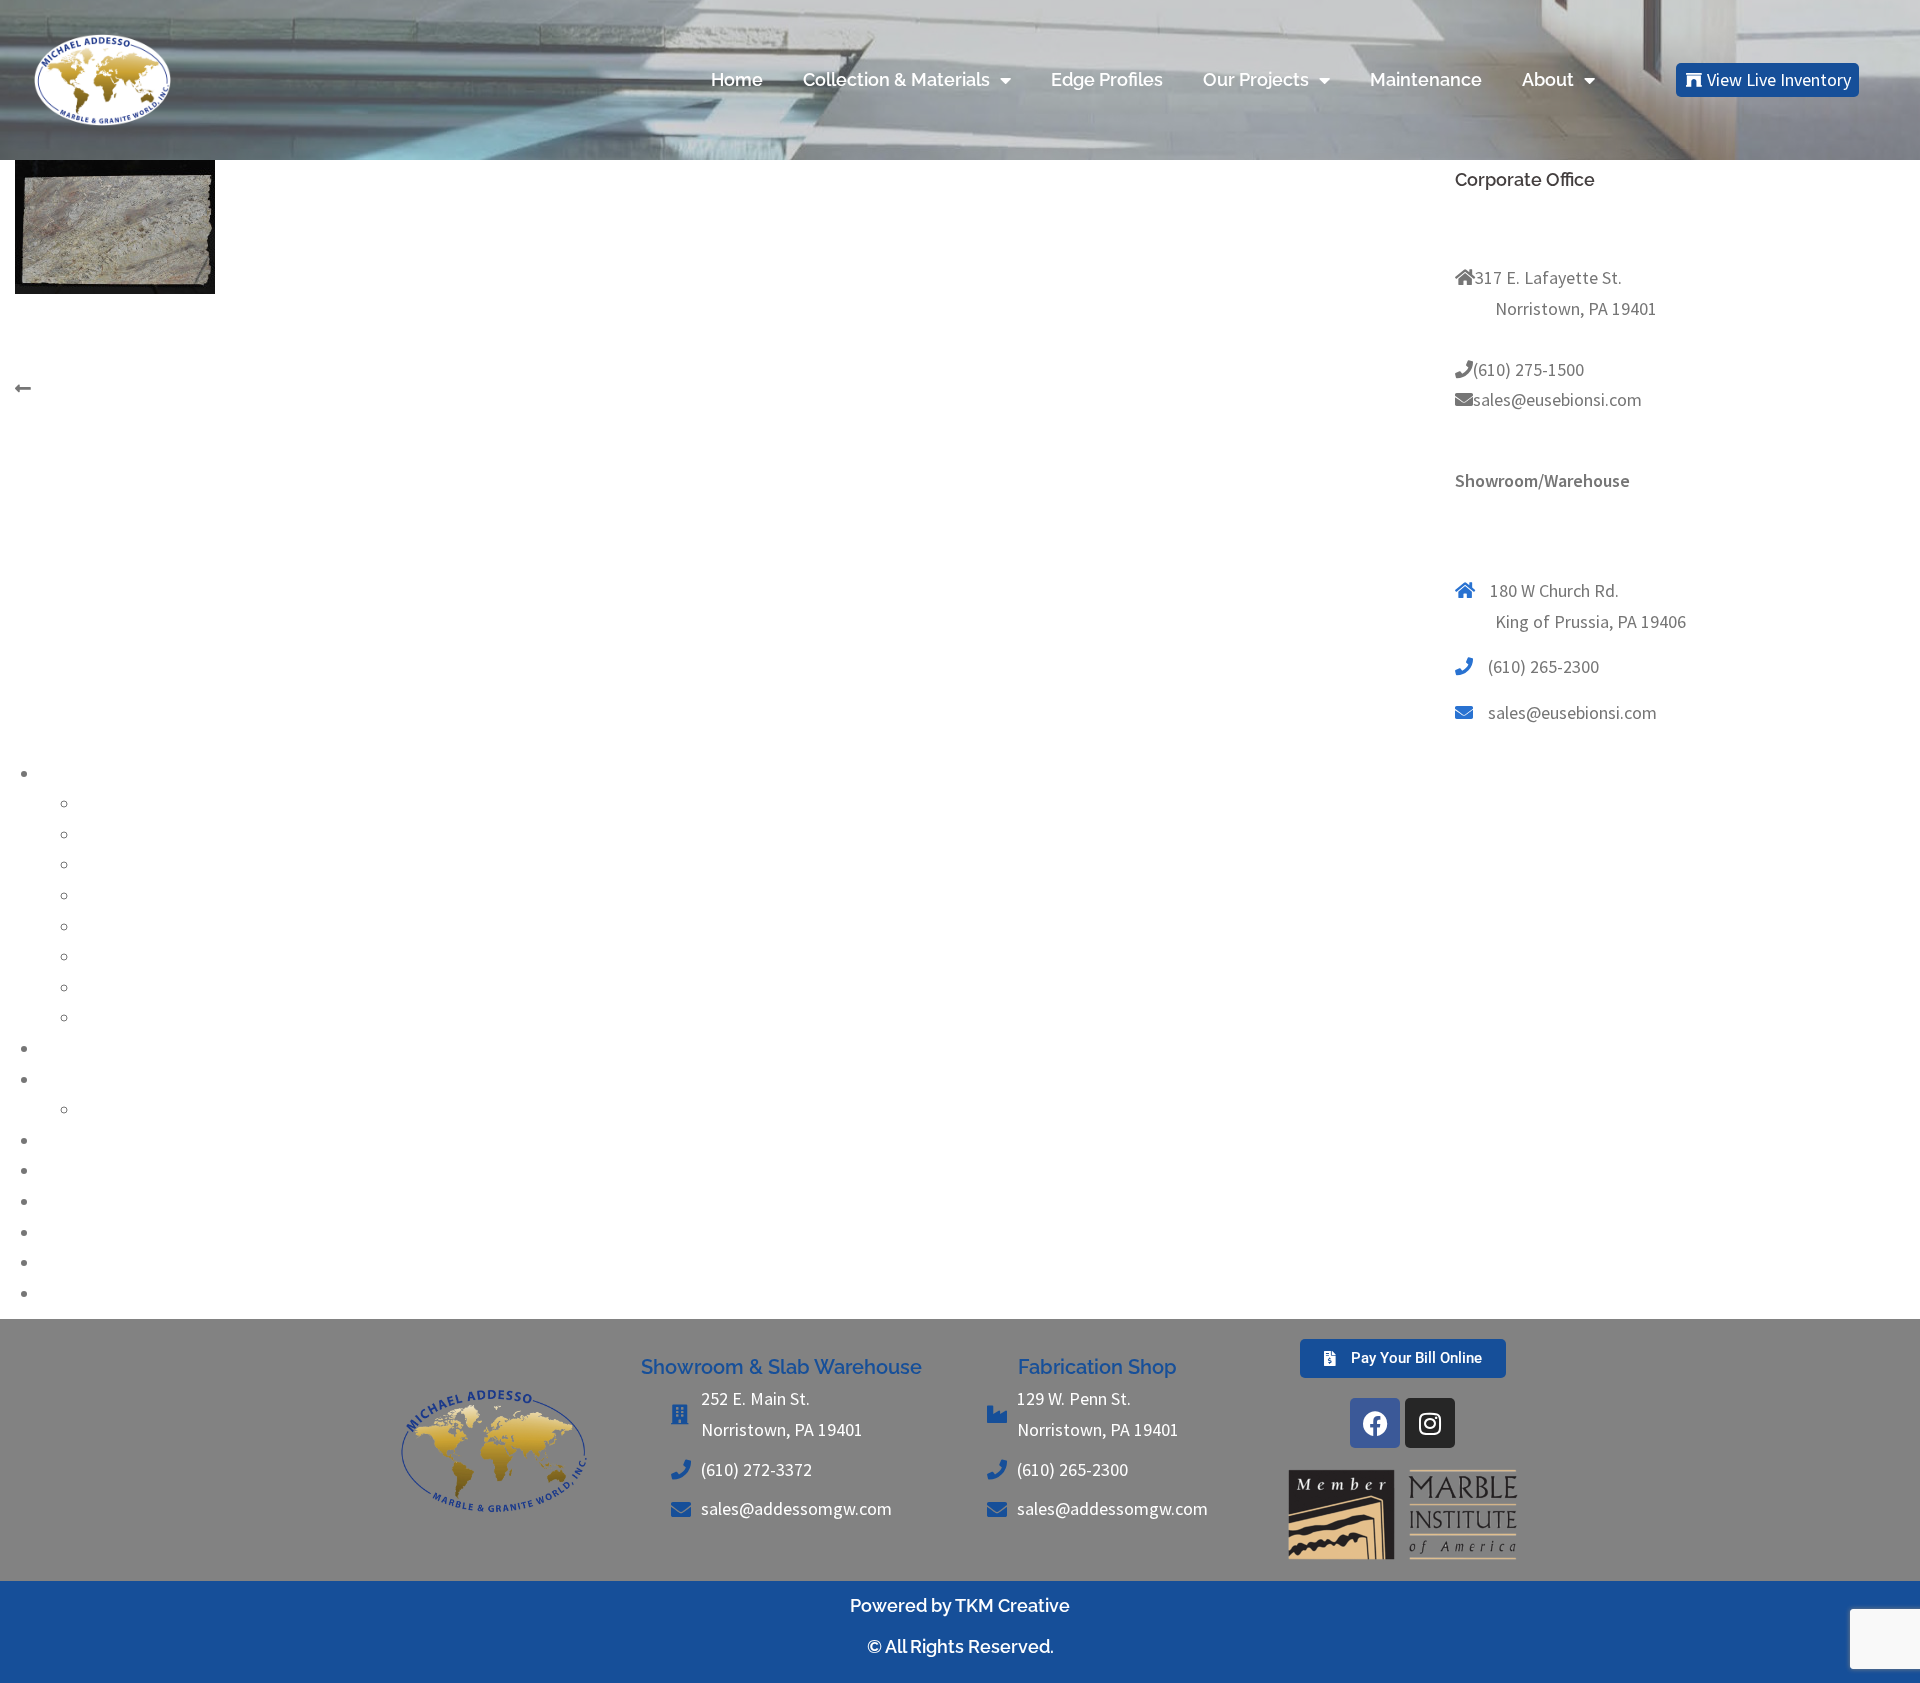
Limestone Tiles (100, 1201)
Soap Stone (122, 987)
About (1548, 79)
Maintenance (1426, 79)
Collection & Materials (896, 79)
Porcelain (75, 1048)
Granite (107, 803)
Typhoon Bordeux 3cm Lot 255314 (163, 388)
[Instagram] (1430, 1423)
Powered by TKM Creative (960, 1605)
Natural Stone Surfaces (126, 773)
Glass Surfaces (94, 1140)
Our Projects (1256, 79)
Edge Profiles (1107, 79)
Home (737, 79)
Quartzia (112, 1109)
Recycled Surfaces (108, 1170)
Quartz (65, 1079)
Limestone (120, 834)
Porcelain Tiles (95, 1293)
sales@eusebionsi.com (1557, 399)
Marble (105, 864)
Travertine (118, 1017)
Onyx (98, 895)
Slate (99, 956)
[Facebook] (1375, 1423)
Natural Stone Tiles (112, 1262)
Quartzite (115, 926)
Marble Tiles (85, 1232)
